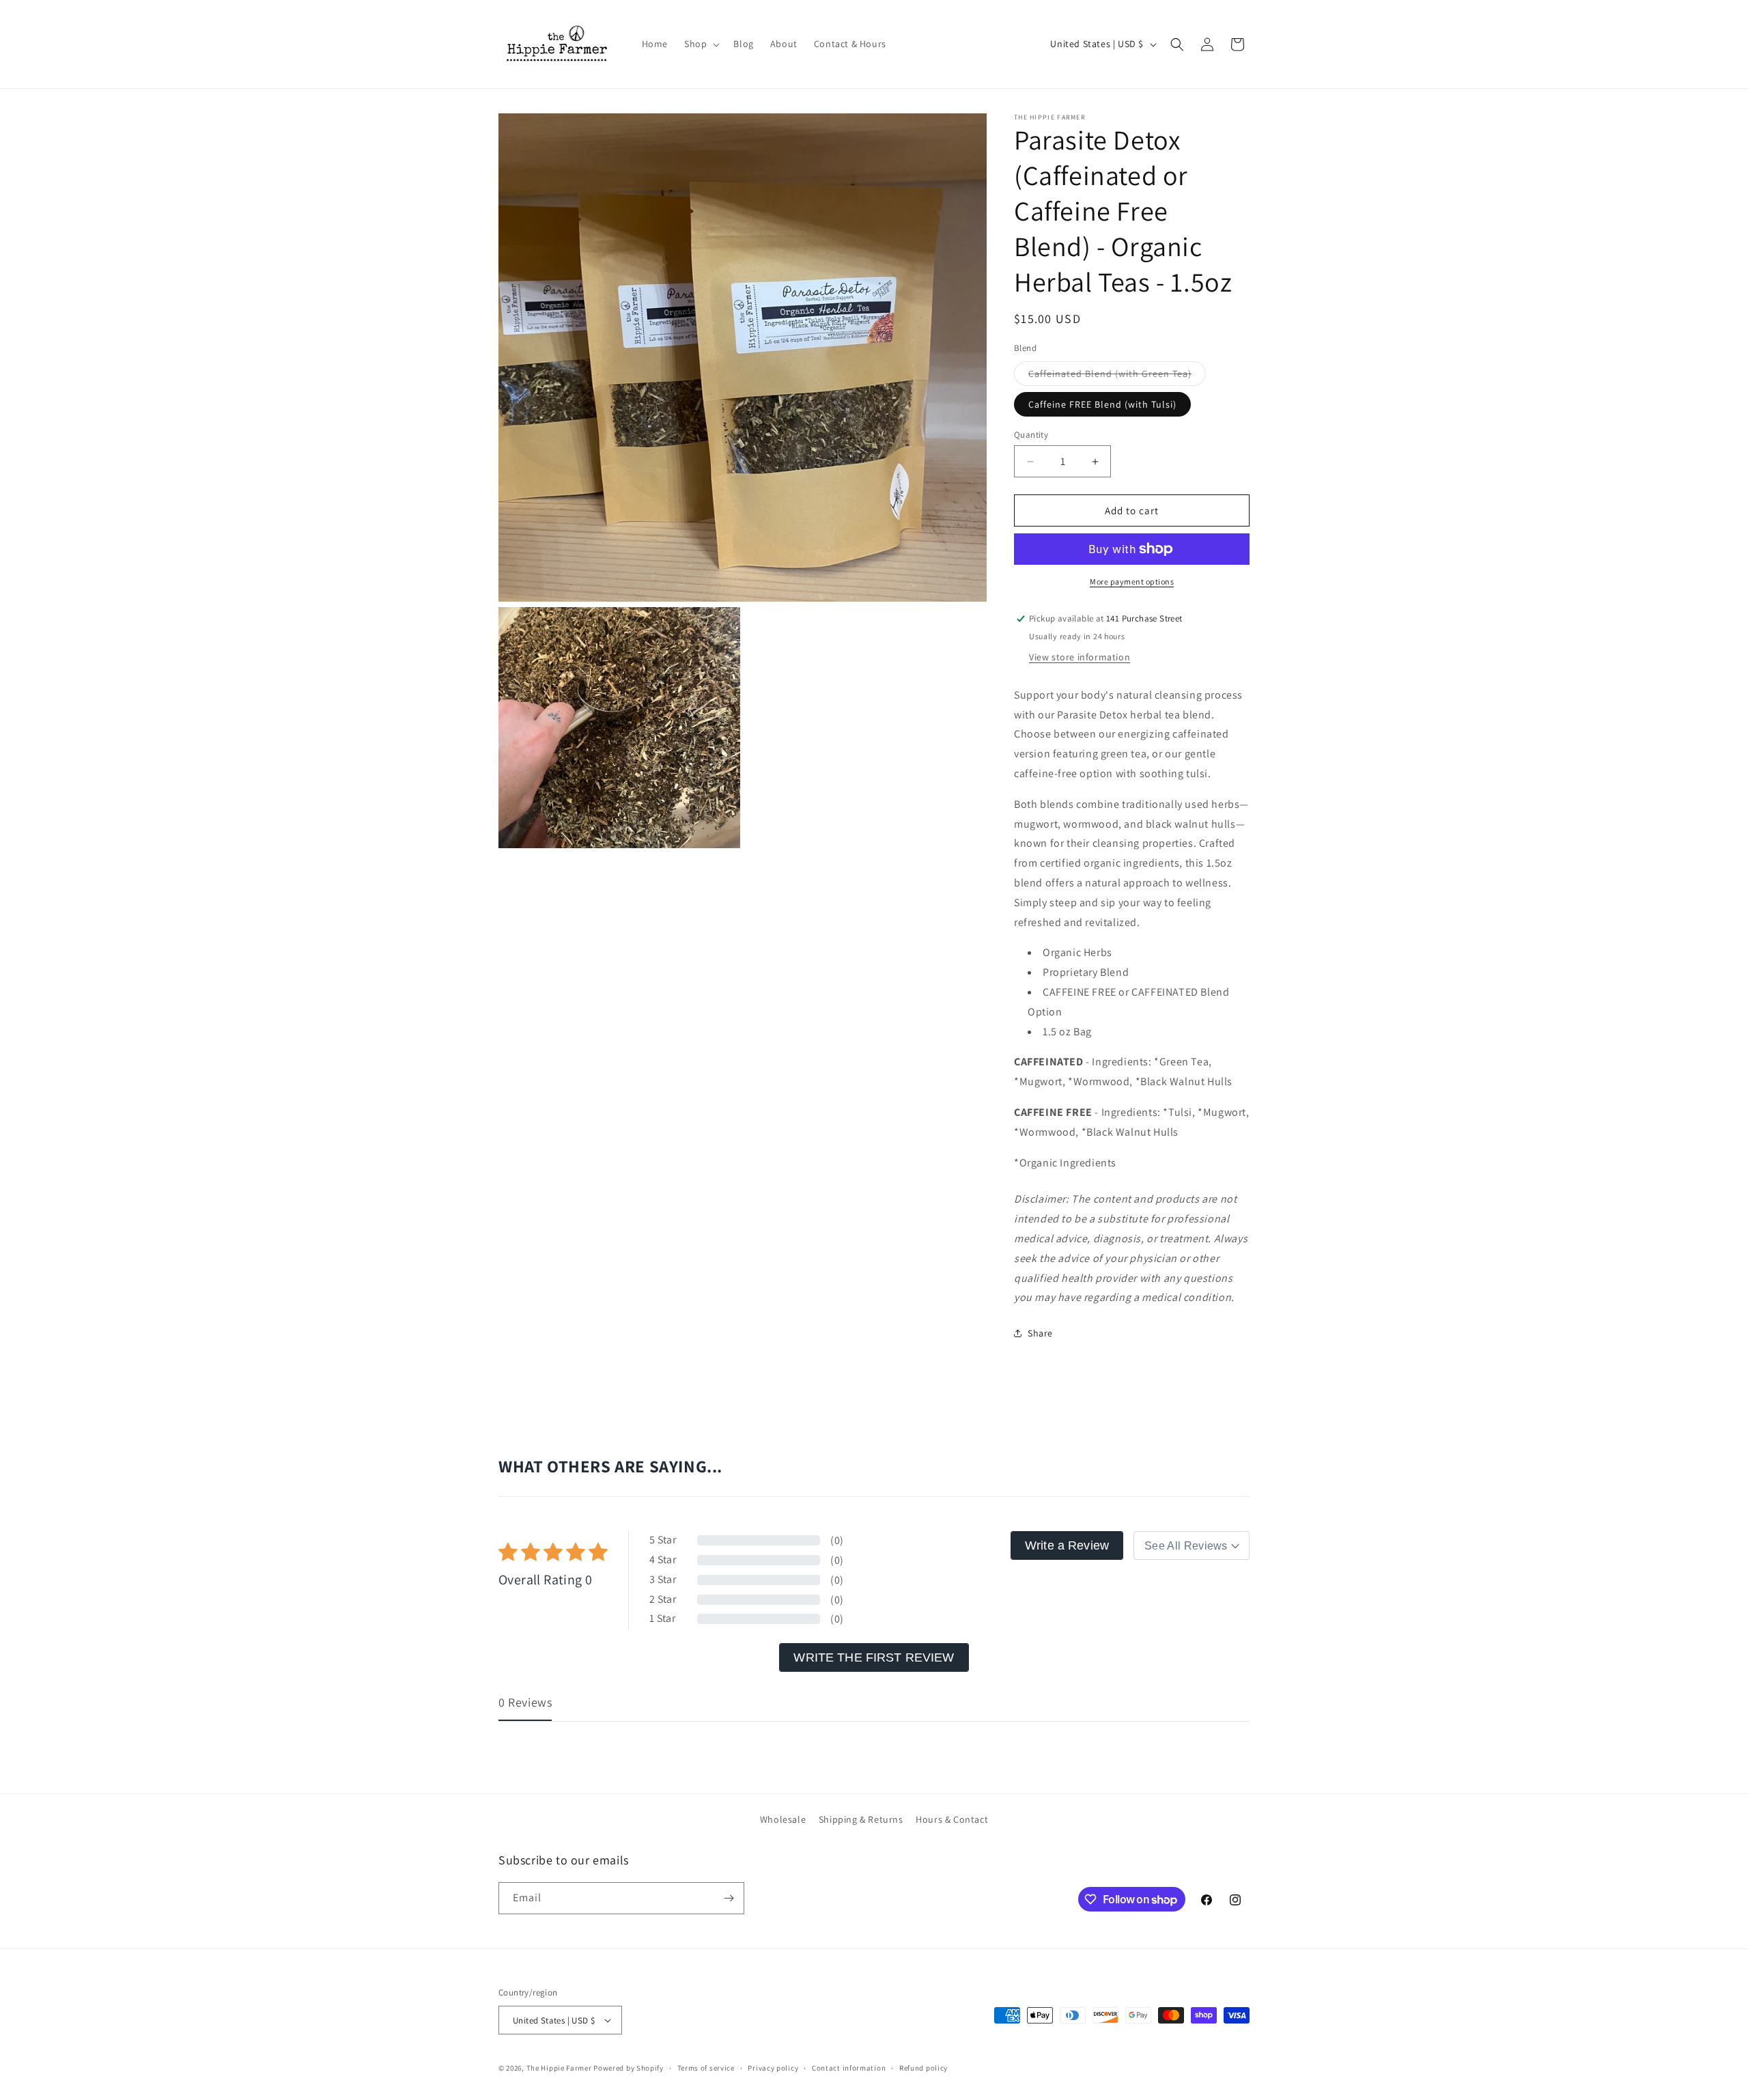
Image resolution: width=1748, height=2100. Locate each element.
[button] (701, 44)
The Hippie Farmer (559, 2068)
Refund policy (924, 2068)
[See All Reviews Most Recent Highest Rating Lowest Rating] (1192, 1545)
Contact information (849, 2068)
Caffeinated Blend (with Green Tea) (1117, 376)
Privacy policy (773, 2068)
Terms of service (706, 2068)
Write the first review (874, 1657)
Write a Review (1067, 1545)
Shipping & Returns (861, 1819)
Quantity (1031, 435)
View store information (1080, 657)
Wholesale (783, 1819)
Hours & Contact (952, 1819)
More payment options (1132, 582)
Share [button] (1040, 1333)
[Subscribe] (729, 1898)
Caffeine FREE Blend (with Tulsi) (1102, 404)
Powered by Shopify (629, 2068)
